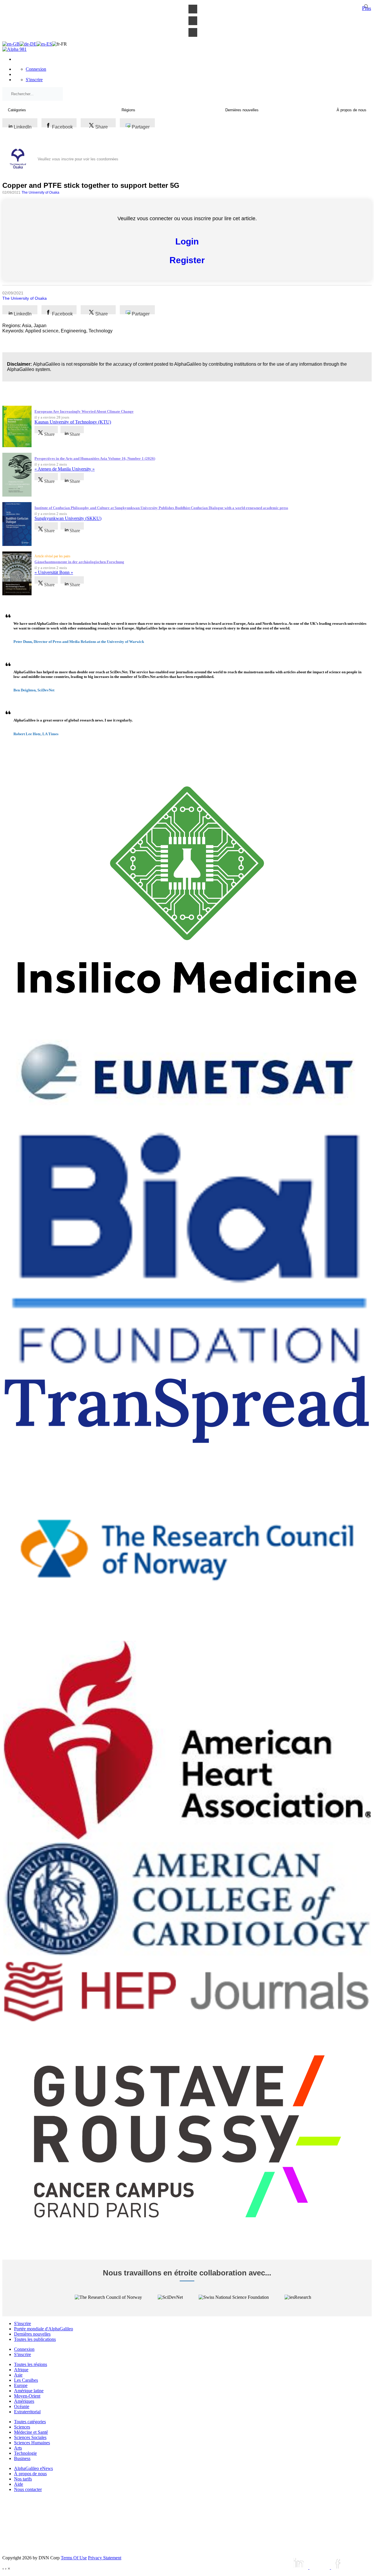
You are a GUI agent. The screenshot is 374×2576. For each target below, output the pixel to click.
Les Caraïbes (26, 2380)
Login (187, 241)
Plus (367, 8)
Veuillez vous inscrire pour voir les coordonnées (78, 159)
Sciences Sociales (30, 2437)
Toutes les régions (31, 2364)
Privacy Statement (105, 2558)
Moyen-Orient (27, 2396)
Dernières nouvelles (32, 2334)
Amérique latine (29, 2391)
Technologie (25, 2453)
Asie (18, 2375)
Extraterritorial (27, 2412)
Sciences (22, 2427)
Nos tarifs (23, 2479)
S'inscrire (34, 80)
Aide (19, 2484)
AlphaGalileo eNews (33, 2468)
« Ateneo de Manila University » (65, 469)
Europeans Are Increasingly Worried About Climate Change (84, 411)
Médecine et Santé (31, 2432)
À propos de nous (30, 2474)
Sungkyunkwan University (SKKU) (68, 518)
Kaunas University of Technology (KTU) (73, 422)
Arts (18, 2448)
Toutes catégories (30, 2422)
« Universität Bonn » (54, 572)
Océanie (22, 2406)
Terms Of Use (74, 2558)
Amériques (24, 2401)
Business (22, 2458)
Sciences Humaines (32, 2443)
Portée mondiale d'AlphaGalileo (44, 2329)
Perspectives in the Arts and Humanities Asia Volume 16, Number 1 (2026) (95, 458)
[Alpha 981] (14, 49)
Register (187, 260)
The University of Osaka (40, 192)
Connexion (36, 69)
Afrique (21, 2370)
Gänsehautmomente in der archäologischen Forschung (79, 562)
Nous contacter (28, 2489)
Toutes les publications (35, 2339)
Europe (21, 2385)
